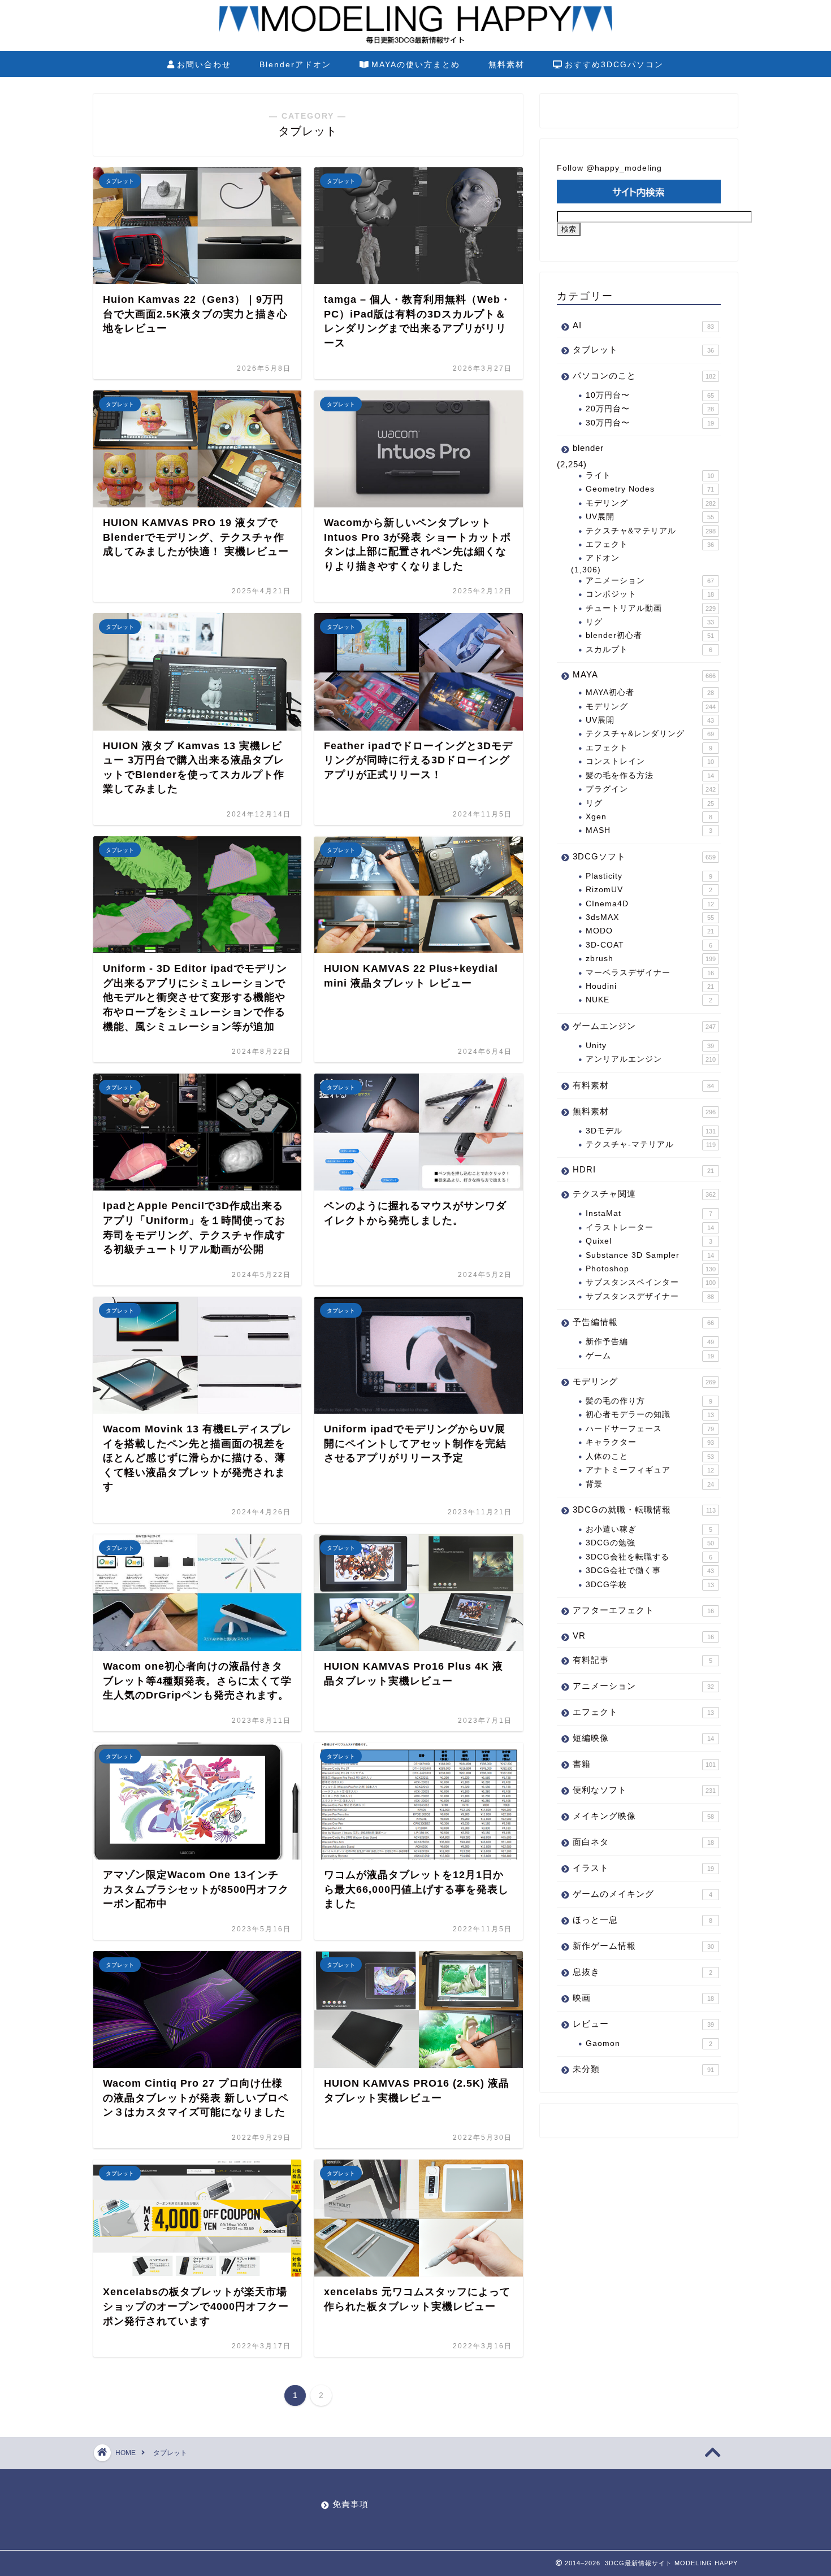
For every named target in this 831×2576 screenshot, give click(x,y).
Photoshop (651, 1269)
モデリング (651, 503)
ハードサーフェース (650, 1429)
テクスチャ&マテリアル (651, 531)
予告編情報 (643, 1322)
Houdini (650, 986)
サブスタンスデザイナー (650, 1296)
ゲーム (650, 1356)
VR (643, 1635)
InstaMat (649, 1213)
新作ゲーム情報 (643, 1946)
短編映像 (643, 1738)
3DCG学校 (650, 1585)
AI (643, 325)
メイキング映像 (643, 1816)
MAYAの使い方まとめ (416, 64)
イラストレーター (650, 1228)
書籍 (644, 1764)
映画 (643, 1998)
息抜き (642, 1972)
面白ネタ (643, 1842)
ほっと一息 (642, 1920)
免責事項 (350, 2504)
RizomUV (649, 890)
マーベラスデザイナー (650, 973)
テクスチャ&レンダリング (650, 734)
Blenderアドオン (295, 64)
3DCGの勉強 (650, 1543)
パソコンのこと (644, 375)
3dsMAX (650, 917)
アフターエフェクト (643, 1610)
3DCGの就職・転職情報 (644, 1509)
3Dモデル (651, 1131)
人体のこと (650, 1456)
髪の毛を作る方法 (650, 776)
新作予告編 (650, 1342)
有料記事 (642, 1660)
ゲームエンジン (644, 1026)
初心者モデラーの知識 (650, 1415)
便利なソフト (644, 1790)
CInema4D (650, 904)
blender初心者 (650, 635)
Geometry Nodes (650, 489)
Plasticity (649, 876)
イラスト (643, 1868)
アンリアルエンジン (651, 1059)
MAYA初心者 (650, 692)
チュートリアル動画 (651, 608)
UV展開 (650, 517)
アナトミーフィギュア (650, 1470)
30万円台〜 (650, 423)
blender (588, 448)
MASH (649, 830)
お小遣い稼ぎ (649, 1529)
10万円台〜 (650, 395)
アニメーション (650, 581)
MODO (650, 931)
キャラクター (650, 1442)
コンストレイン (650, 761)
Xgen (649, 817)
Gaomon (649, 2043)
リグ (650, 622)
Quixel (649, 1241)
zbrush (651, 959)
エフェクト (650, 544)
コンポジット (650, 594)
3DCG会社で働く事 (650, 1571)
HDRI (643, 1169)
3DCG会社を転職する (649, 1557)
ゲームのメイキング (642, 1894)
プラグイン (651, 789)
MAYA (644, 674)
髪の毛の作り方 (649, 1401)
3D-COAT (649, 945)
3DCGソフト (644, 856)
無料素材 (507, 64)
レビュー (643, 2024)
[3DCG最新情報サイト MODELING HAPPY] (415, 42)
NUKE (649, 1000)
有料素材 (643, 1085)
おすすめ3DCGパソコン (614, 64)
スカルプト (649, 650)
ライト (650, 475)
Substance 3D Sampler (650, 1255)
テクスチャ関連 (644, 1194)
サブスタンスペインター (651, 1282)
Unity (650, 1046)
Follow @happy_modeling (609, 168)
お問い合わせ (204, 64)
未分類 (643, 2069)
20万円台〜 (650, 409)
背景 (650, 1484)
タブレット (643, 349)
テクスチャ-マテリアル (651, 1144)
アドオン (603, 558)
